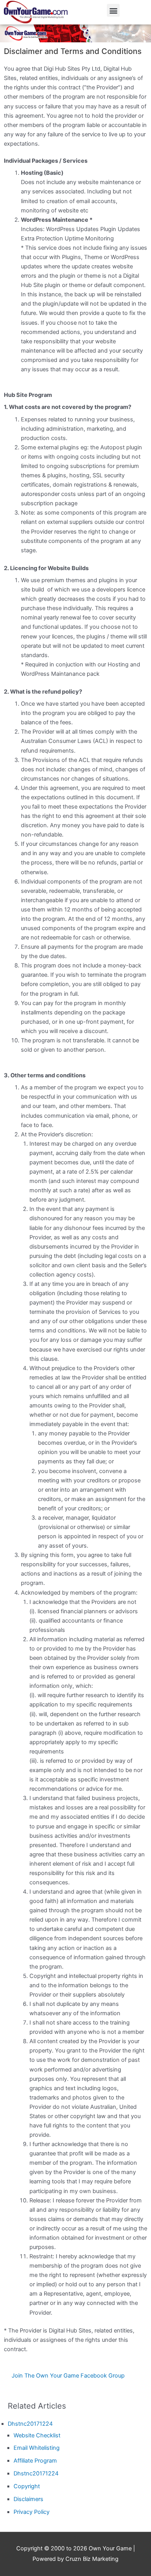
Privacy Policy (32, 2512)
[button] (113, 10)
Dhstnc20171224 (30, 2424)
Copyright (27, 2486)
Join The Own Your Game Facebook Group (68, 2376)
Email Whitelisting (37, 2448)
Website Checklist (37, 2435)
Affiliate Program (35, 2461)
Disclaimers (28, 2499)
